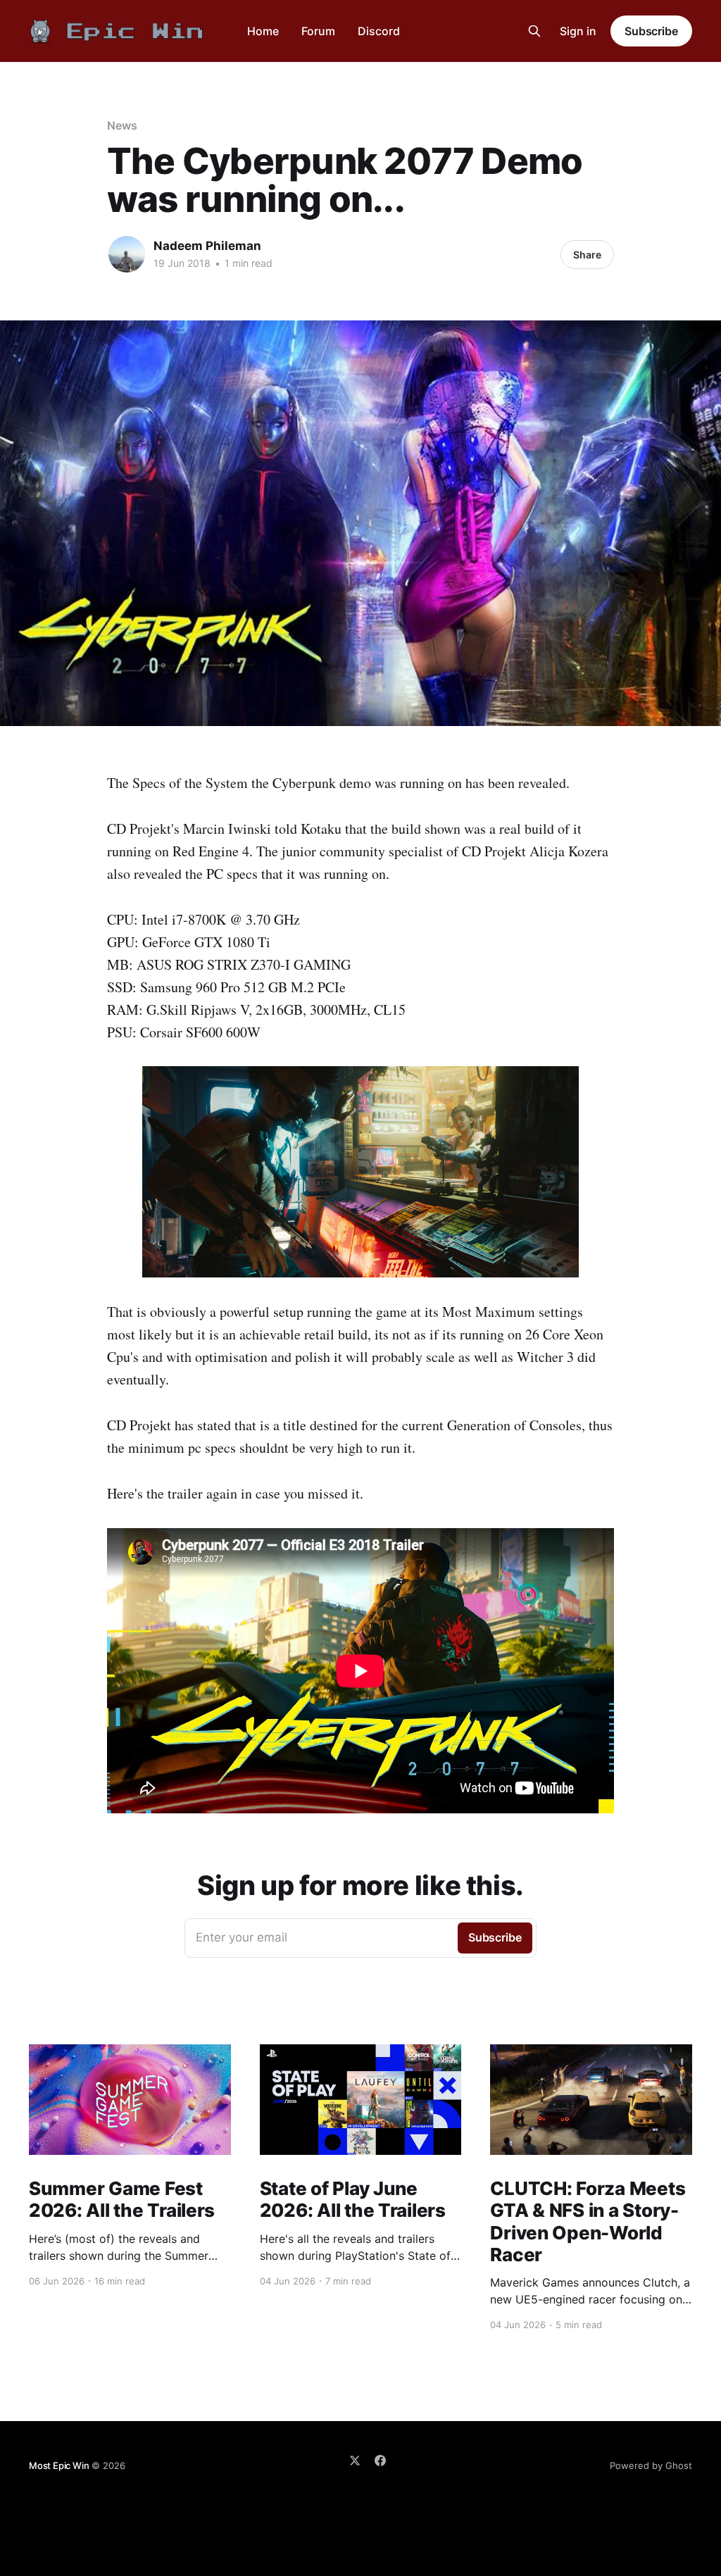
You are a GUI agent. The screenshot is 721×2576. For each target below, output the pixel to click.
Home (263, 31)
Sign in (578, 31)
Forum (318, 31)
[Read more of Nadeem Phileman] (127, 254)
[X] (355, 2461)
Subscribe (651, 31)
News (122, 125)
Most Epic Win (59, 2465)
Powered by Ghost (651, 2465)
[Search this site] (534, 31)
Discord (379, 31)
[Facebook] (380, 2461)
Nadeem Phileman (207, 246)
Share (587, 255)
